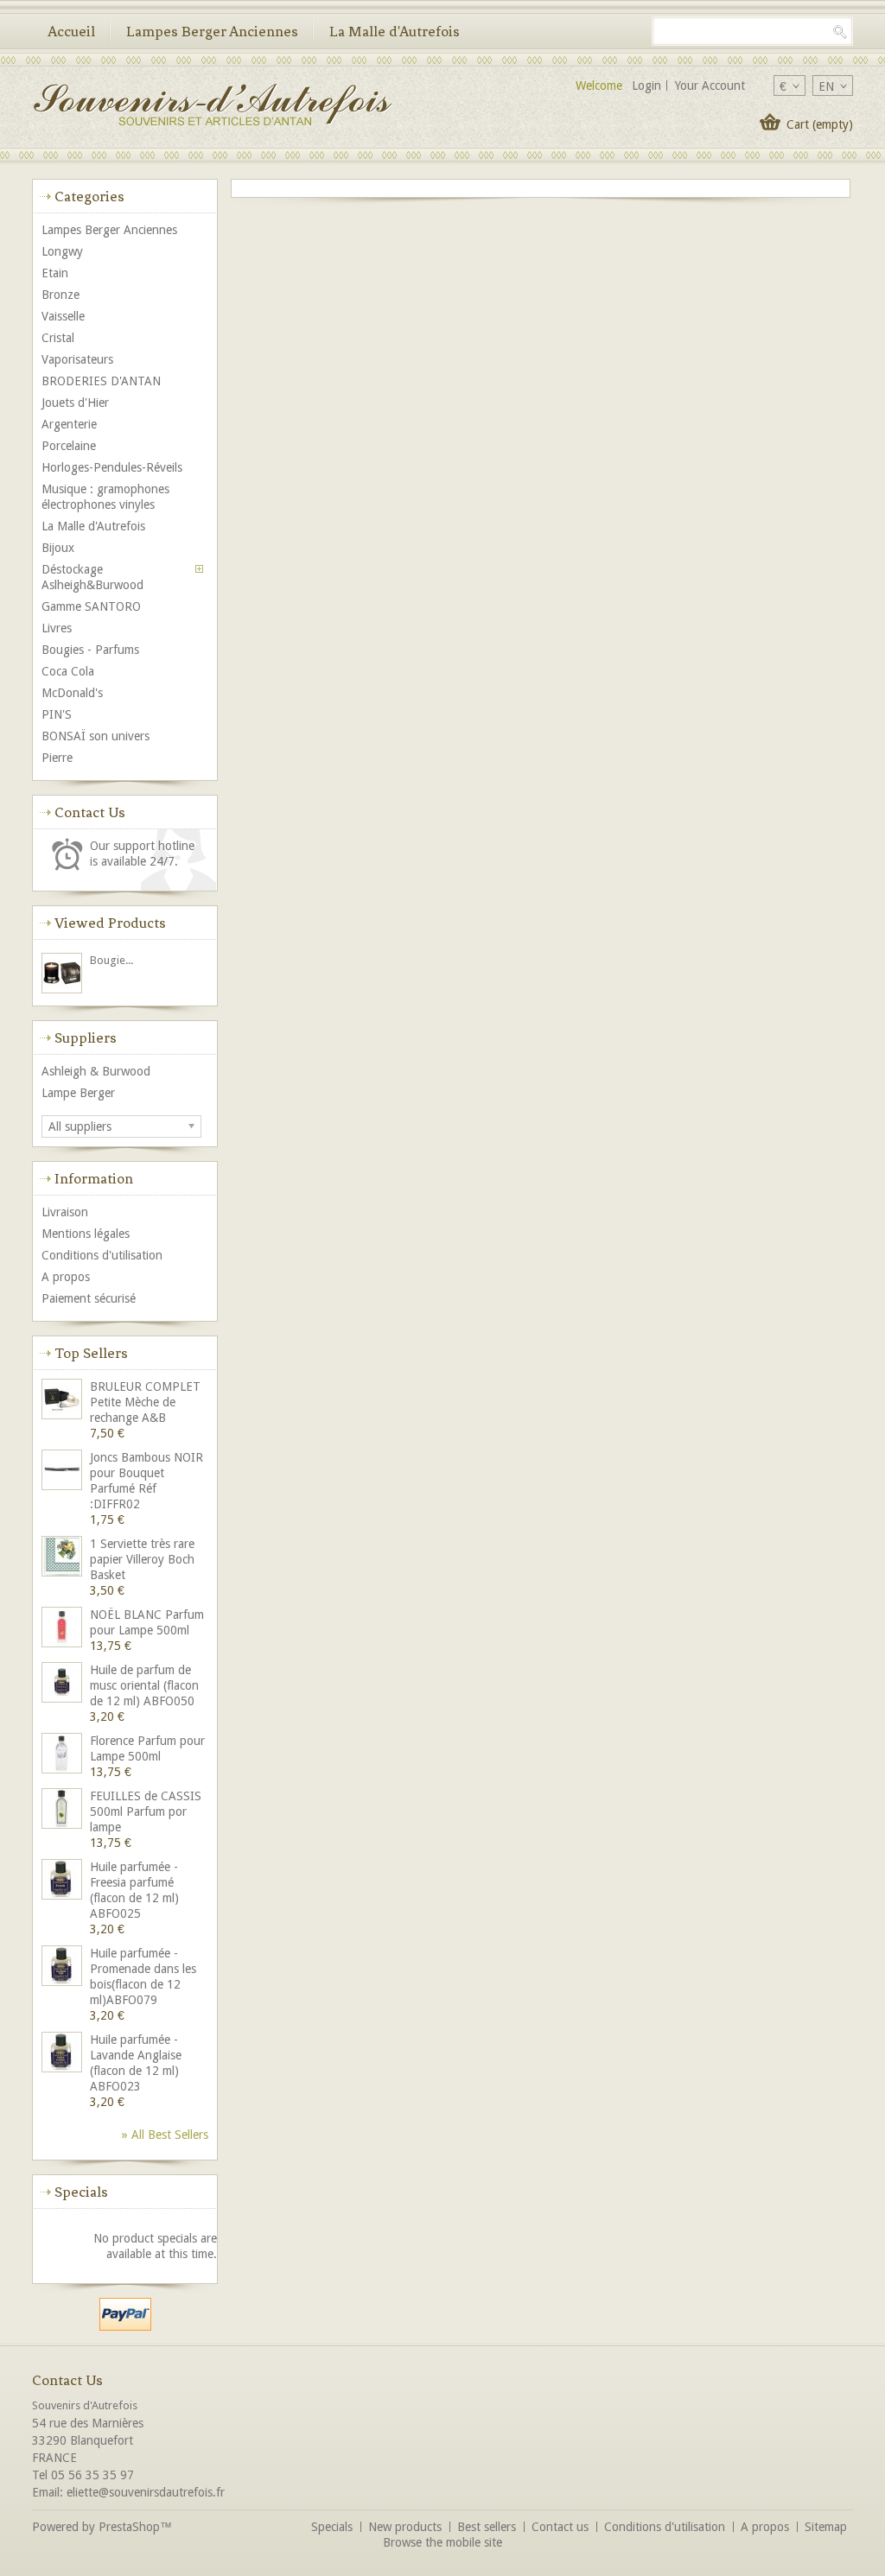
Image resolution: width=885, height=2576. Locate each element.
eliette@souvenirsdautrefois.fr (146, 2492)
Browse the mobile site (442, 2542)
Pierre (57, 758)
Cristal (58, 338)
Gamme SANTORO (91, 606)
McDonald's (72, 693)
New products (405, 2527)
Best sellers (487, 2527)
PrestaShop (129, 2527)
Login (646, 86)
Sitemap (826, 2527)
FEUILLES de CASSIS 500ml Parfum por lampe (146, 1811)
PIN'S (57, 714)
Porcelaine (69, 446)
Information (94, 1178)
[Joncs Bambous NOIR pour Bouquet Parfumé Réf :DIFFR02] (63, 1472)
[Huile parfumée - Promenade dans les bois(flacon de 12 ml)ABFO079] (63, 1967)
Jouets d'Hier (75, 403)
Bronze (60, 295)
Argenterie (69, 424)
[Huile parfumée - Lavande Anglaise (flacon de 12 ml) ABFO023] (63, 2054)
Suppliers (86, 1037)
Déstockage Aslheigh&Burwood (92, 577)
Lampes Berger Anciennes (212, 31)
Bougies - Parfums (90, 650)
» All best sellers (165, 2135)
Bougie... (111, 960)
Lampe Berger (78, 1093)
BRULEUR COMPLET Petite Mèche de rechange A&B (145, 1402)
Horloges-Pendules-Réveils (112, 467)
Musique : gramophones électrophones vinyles (105, 497)
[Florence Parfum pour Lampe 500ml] (63, 1755)
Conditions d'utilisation (102, 1255)
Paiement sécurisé (89, 1298)
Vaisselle (63, 316)
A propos (66, 1277)
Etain (55, 273)
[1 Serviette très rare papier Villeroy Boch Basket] (63, 1558)
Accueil (71, 31)
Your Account (710, 86)
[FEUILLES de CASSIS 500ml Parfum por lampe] (63, 1810)
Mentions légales (86, 1234)
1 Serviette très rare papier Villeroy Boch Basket (142, 1559)
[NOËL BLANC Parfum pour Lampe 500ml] (63, 1629)
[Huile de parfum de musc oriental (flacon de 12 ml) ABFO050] (63, 1684)
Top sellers (91, 1353)
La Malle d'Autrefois (395, 31)
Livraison (65, 1212)
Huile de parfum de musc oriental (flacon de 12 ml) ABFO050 (144, 1685)
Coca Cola (68, 671)
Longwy (62, 251)
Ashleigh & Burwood (96, 1071)
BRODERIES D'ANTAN (101, 381)
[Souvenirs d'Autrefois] (212, 107)
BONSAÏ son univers (96, 736)
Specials (81, 2192)
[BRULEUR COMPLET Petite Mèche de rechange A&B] (63, 1401)
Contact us (560, 2527)
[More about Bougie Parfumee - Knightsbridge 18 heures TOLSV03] (63, 975)
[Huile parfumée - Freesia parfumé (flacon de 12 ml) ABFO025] (63, 1881)
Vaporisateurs (77, 359)
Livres (57, 628)
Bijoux (58, 548)
